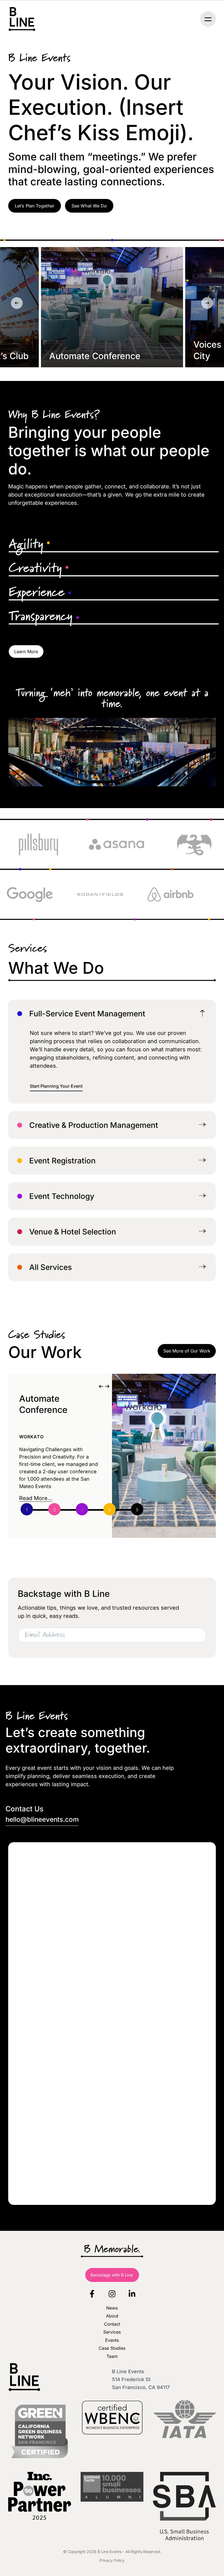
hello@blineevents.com (42, 1820)
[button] (208, 19)
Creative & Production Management (94, 1125)
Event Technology (62, 1196)
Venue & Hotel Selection (73, 1232)
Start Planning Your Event (56, 1086)
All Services (51, 1267)
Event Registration (62, 1161)
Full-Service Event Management (87, 1014)
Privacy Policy (112, 2560)
